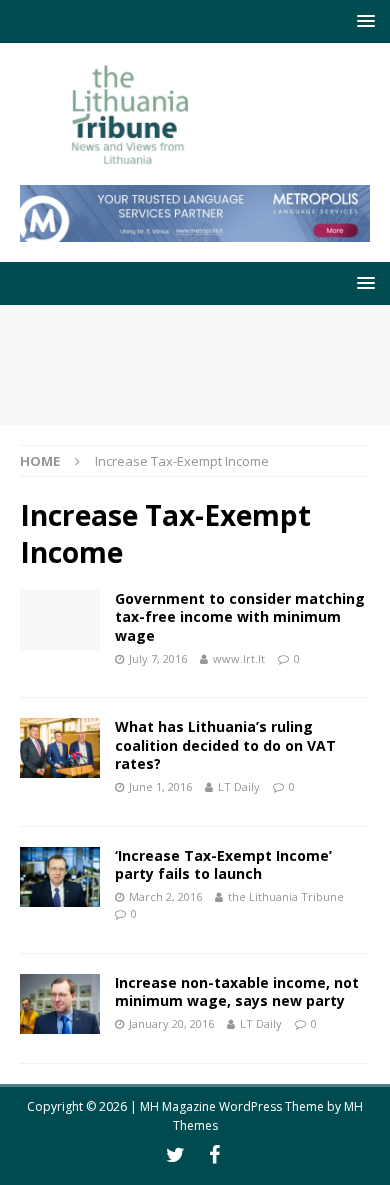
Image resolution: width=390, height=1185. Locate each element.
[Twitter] (175, 1155)
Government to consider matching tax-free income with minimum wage (240, 616)
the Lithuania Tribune (286, 896)
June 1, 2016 (160, 786)
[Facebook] (214, 1155)
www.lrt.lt (239, 658)
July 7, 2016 (158, 658)
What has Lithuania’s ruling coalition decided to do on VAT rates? (225, 744)
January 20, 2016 (171, 1023)
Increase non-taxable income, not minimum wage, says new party (237, 991)
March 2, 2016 (165, 896)
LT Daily (239, 786)
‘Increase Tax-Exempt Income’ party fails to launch (223, 864)
